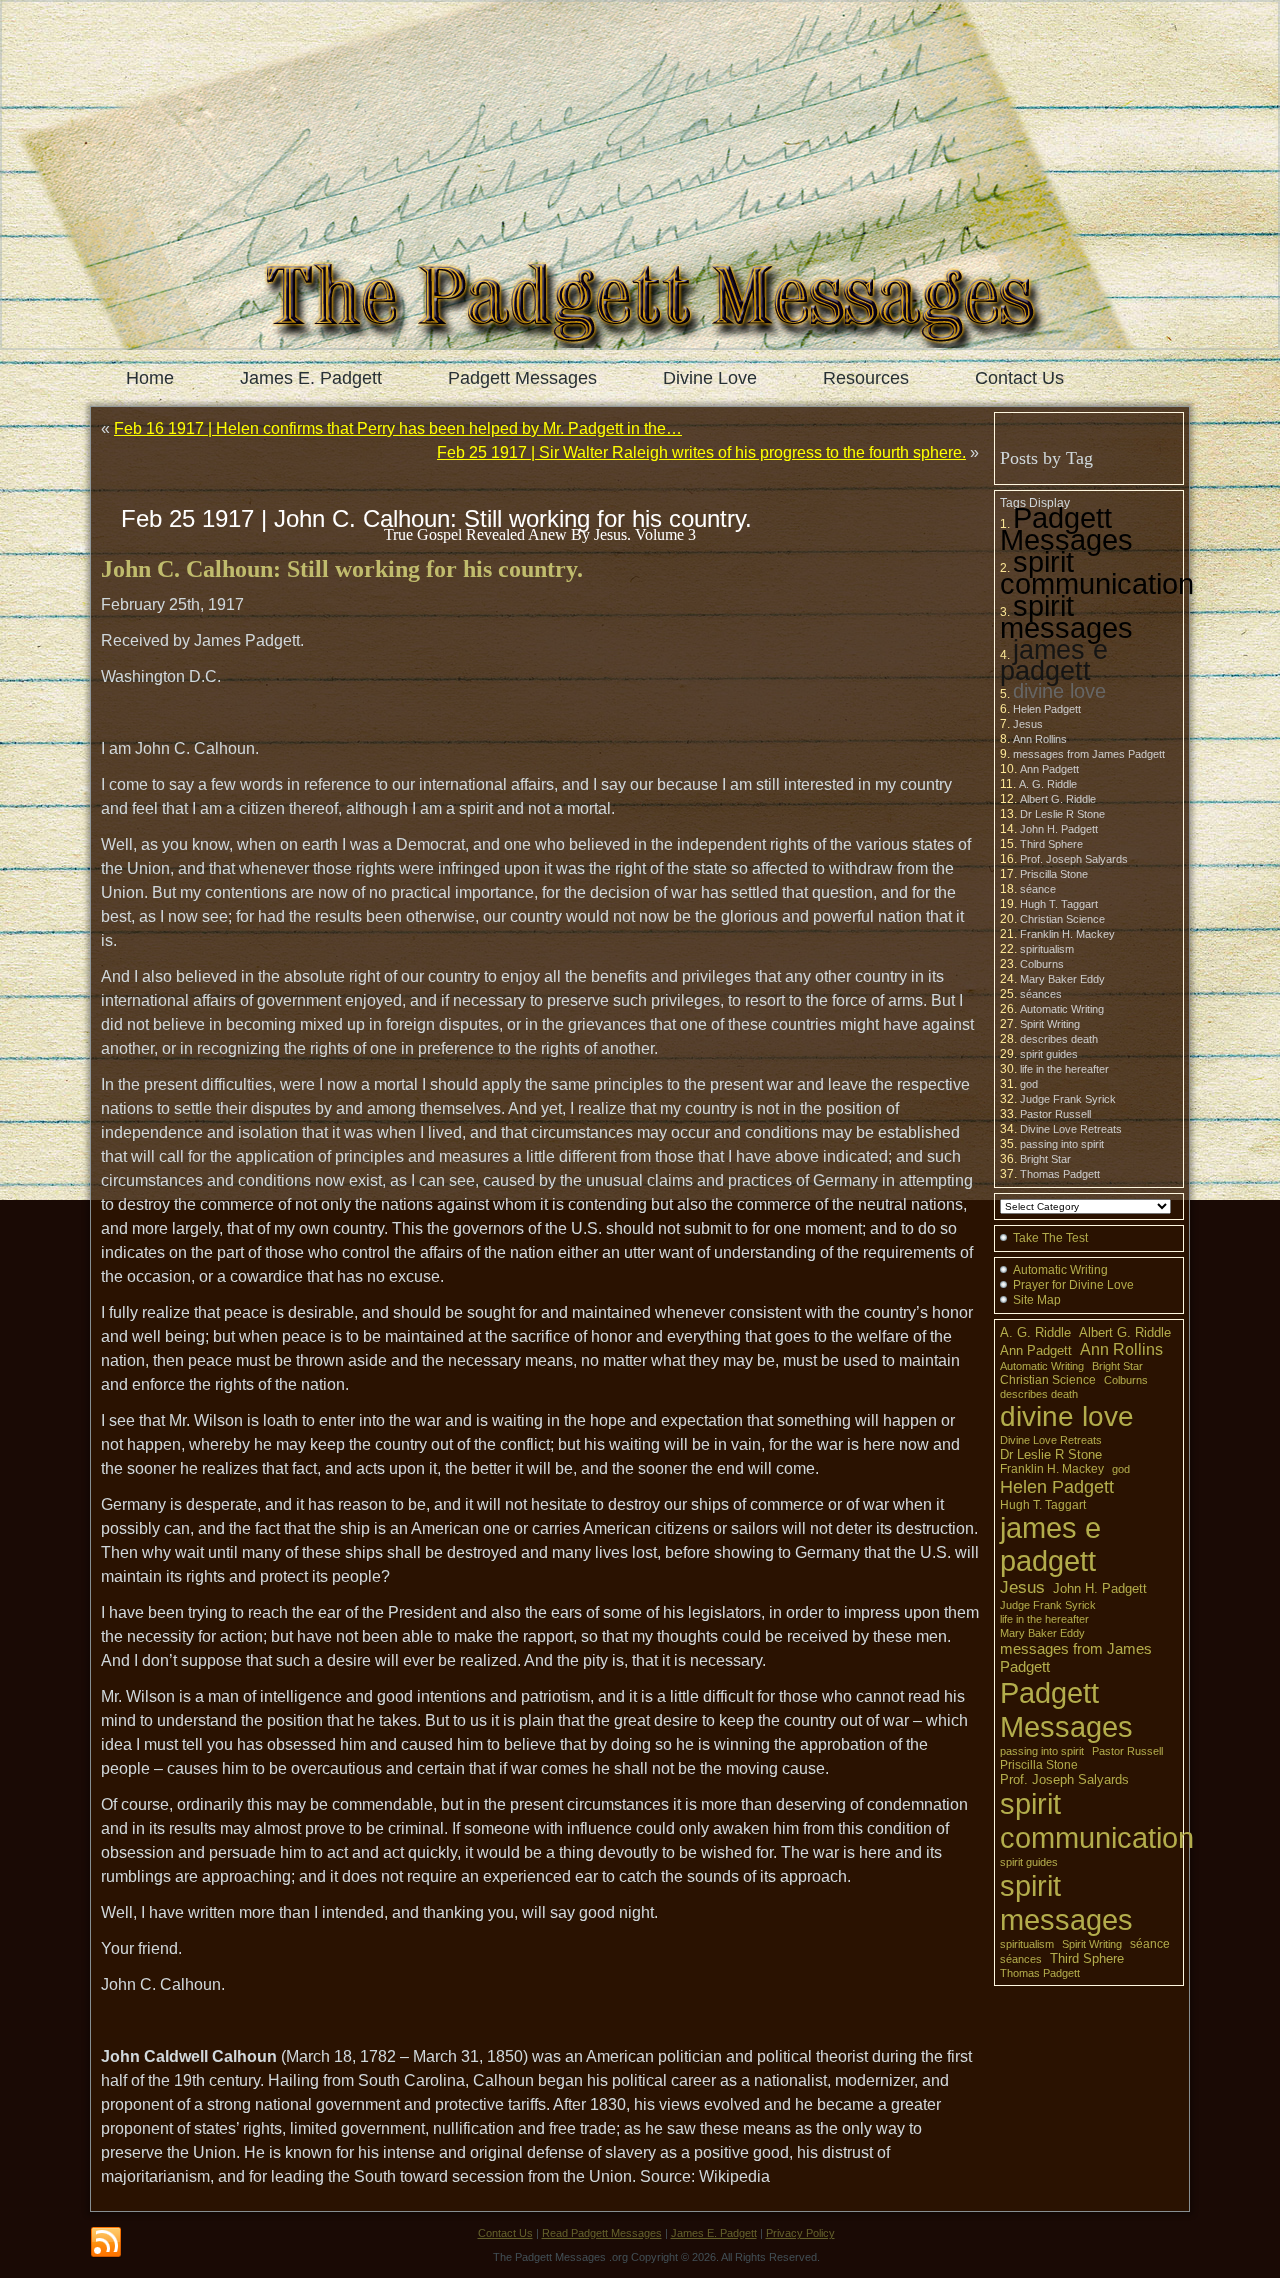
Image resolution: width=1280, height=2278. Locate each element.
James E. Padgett (311, 378)
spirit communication (1097, 572)
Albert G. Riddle (1058, 799)
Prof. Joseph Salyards (1074, 859)
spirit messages (1066, 616)
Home (150, 378)
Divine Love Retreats (1071, 1129)
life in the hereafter (1064, 1069)
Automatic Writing (1062, 1009)
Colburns (1042, 964)
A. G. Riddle (1048, 784)
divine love (1059, 691)
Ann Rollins (1040, 739)
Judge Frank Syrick (1068, 1099)
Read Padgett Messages (602, 2233)
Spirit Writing (1050, 1024)
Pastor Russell (1055, 1114)
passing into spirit (1062, 1144)
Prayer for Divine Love (1073, 1285)
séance (1038, 889)
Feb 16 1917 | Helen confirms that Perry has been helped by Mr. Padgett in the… (398, 428)
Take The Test (1050, 1238)
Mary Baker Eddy (1062, 979)
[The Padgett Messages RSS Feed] (106, 2243)
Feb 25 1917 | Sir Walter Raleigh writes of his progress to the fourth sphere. (701, 452)
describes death (1059, 1039)
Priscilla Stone (1054, 874)
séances (1041, 994)
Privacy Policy (800, 2233)
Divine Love (710, 378)
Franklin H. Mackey (1067, 934)
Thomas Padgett (1060, 1174)
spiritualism (1047, 949)
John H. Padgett (1059, 829)
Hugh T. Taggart (1059, 904)
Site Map (1037, 1300)
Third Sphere (1051, 844)
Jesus (1028, 724)
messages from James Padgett (1089, 754)
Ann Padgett (1049, 769)
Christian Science (1062, 919)
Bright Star (1045, 1159)
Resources (866, 378)
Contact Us (1019, 378)
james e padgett (1054, 660)
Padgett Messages (522, 378)
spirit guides (1049, 1054)
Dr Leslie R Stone (1062, 814)
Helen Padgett (1047, 709)
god (1029, 1084)
